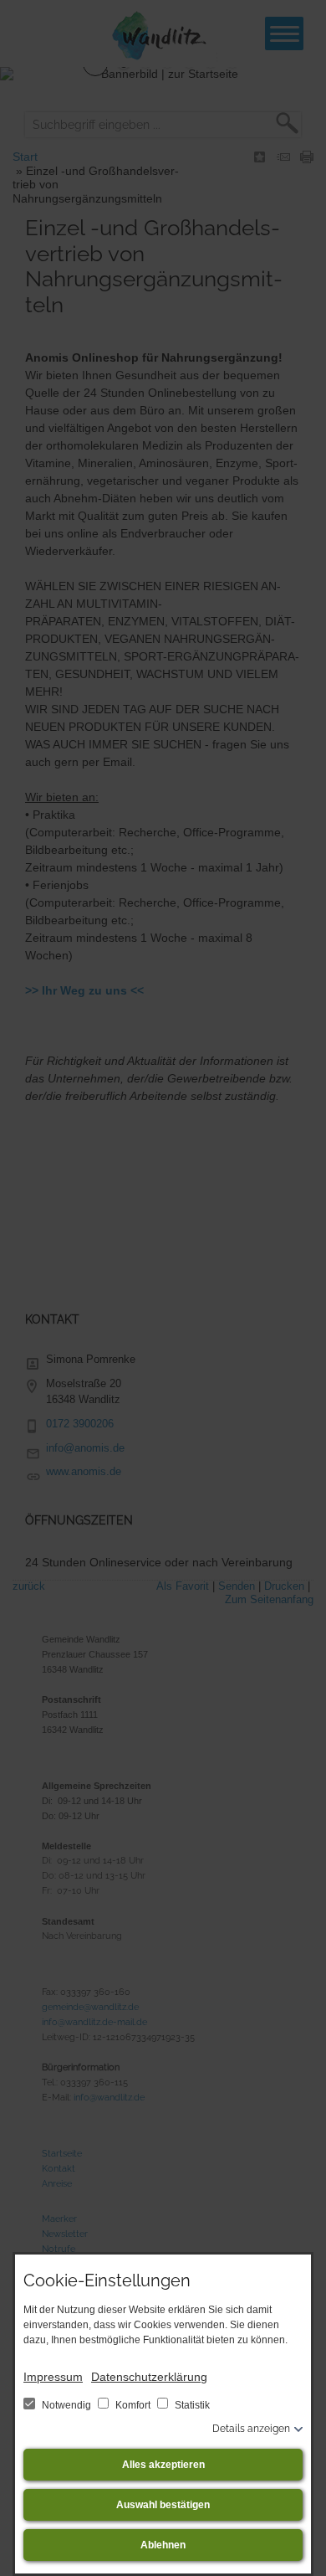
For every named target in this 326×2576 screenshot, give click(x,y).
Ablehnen (163, 2545)
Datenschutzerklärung (149, 2377)
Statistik (191, 2405)
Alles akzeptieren (163, 2465)
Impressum (53, 2377)
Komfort (133, 2405)
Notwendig (66, 2405)
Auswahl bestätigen (163, 2505)
